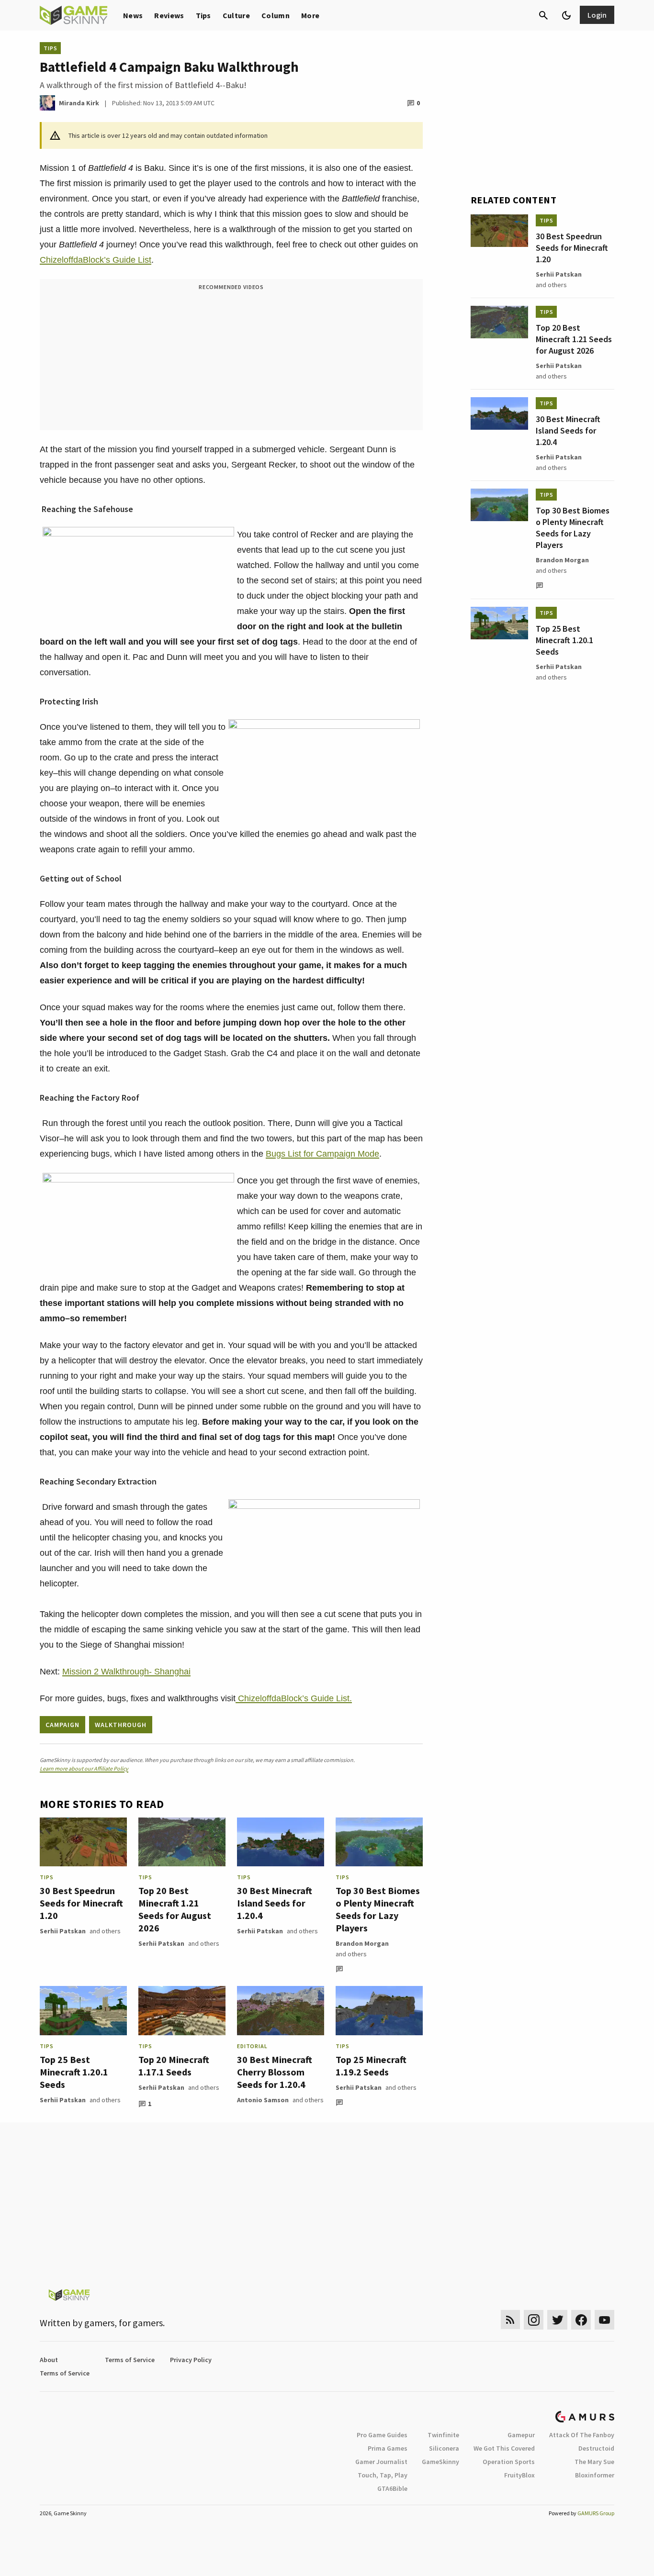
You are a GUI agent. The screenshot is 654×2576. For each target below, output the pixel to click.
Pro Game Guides (382, 2435)
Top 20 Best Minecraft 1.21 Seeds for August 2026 (175, 1909)
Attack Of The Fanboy (582, 2435)
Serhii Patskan (63, 1931)
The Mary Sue (594, 2462)
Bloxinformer (595, 2475)
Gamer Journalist (381, 2462)
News (133, 15)
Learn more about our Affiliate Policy (84, 1768)
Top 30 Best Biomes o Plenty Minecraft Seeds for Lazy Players (378, 1909)
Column (276, 15)
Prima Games (388, 2448)
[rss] (510, 2320)
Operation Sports (509, 2462)
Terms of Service (130, 2360)
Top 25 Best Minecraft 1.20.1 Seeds (74, 2072)
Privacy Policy (191, 2360)
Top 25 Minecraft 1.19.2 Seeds (371, 2066)
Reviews (169, 15)
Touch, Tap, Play (383, 2475)
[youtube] (605, 2320)
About (49, 2360)
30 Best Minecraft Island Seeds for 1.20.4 (275, 1903)
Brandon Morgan (362, 1943)
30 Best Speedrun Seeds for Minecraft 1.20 (81, 1903)
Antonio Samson (263, 2100)
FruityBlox (519, 2475)
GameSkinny (440, 2462)
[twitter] (557, 2320)
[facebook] (581, 2320)
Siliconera (444, 2448)
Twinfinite (443, 2435)
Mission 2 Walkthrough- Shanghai (126, 1672)
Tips (203, 15)
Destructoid (596, 2448)
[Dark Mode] (566, 15)
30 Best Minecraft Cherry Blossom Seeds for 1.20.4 (275, 2072)
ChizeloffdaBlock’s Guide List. (294, 1698)
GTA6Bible (392, 2488)
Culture (236, 15)
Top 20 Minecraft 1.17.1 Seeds (174, 2066)
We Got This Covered (504, 2448)
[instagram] (534, 2320)
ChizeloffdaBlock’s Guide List (96, 260)
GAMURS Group (596, 2513)
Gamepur (521, 2435)
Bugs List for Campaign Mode (322, 1154)
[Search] (543, 15)
